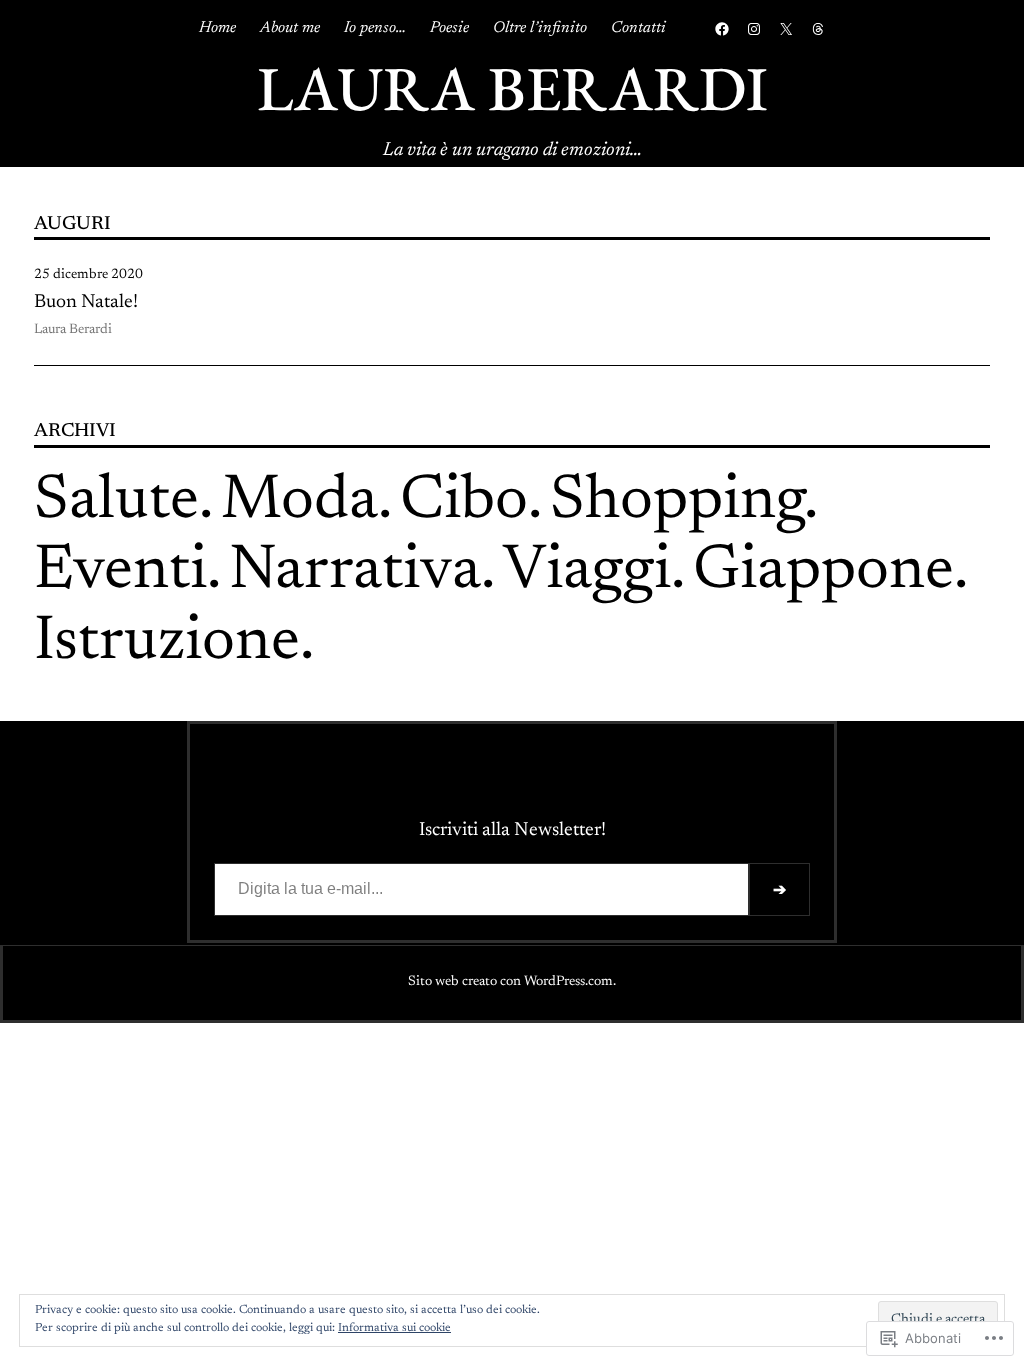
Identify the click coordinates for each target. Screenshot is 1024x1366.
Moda (299, 502)
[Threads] (818, 29)
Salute (116, 502)
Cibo (464, 502)
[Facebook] (722, 29)
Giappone (823, 572)
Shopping (677, 502)
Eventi (120, 572)
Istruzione (167, 643)
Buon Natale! (86, 302)
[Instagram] (754, 29)
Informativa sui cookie (394, 1328)
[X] (786, 29)
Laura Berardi (512, 88)
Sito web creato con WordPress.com (510, 982)
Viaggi (587, 572)
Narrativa (355, 572)
